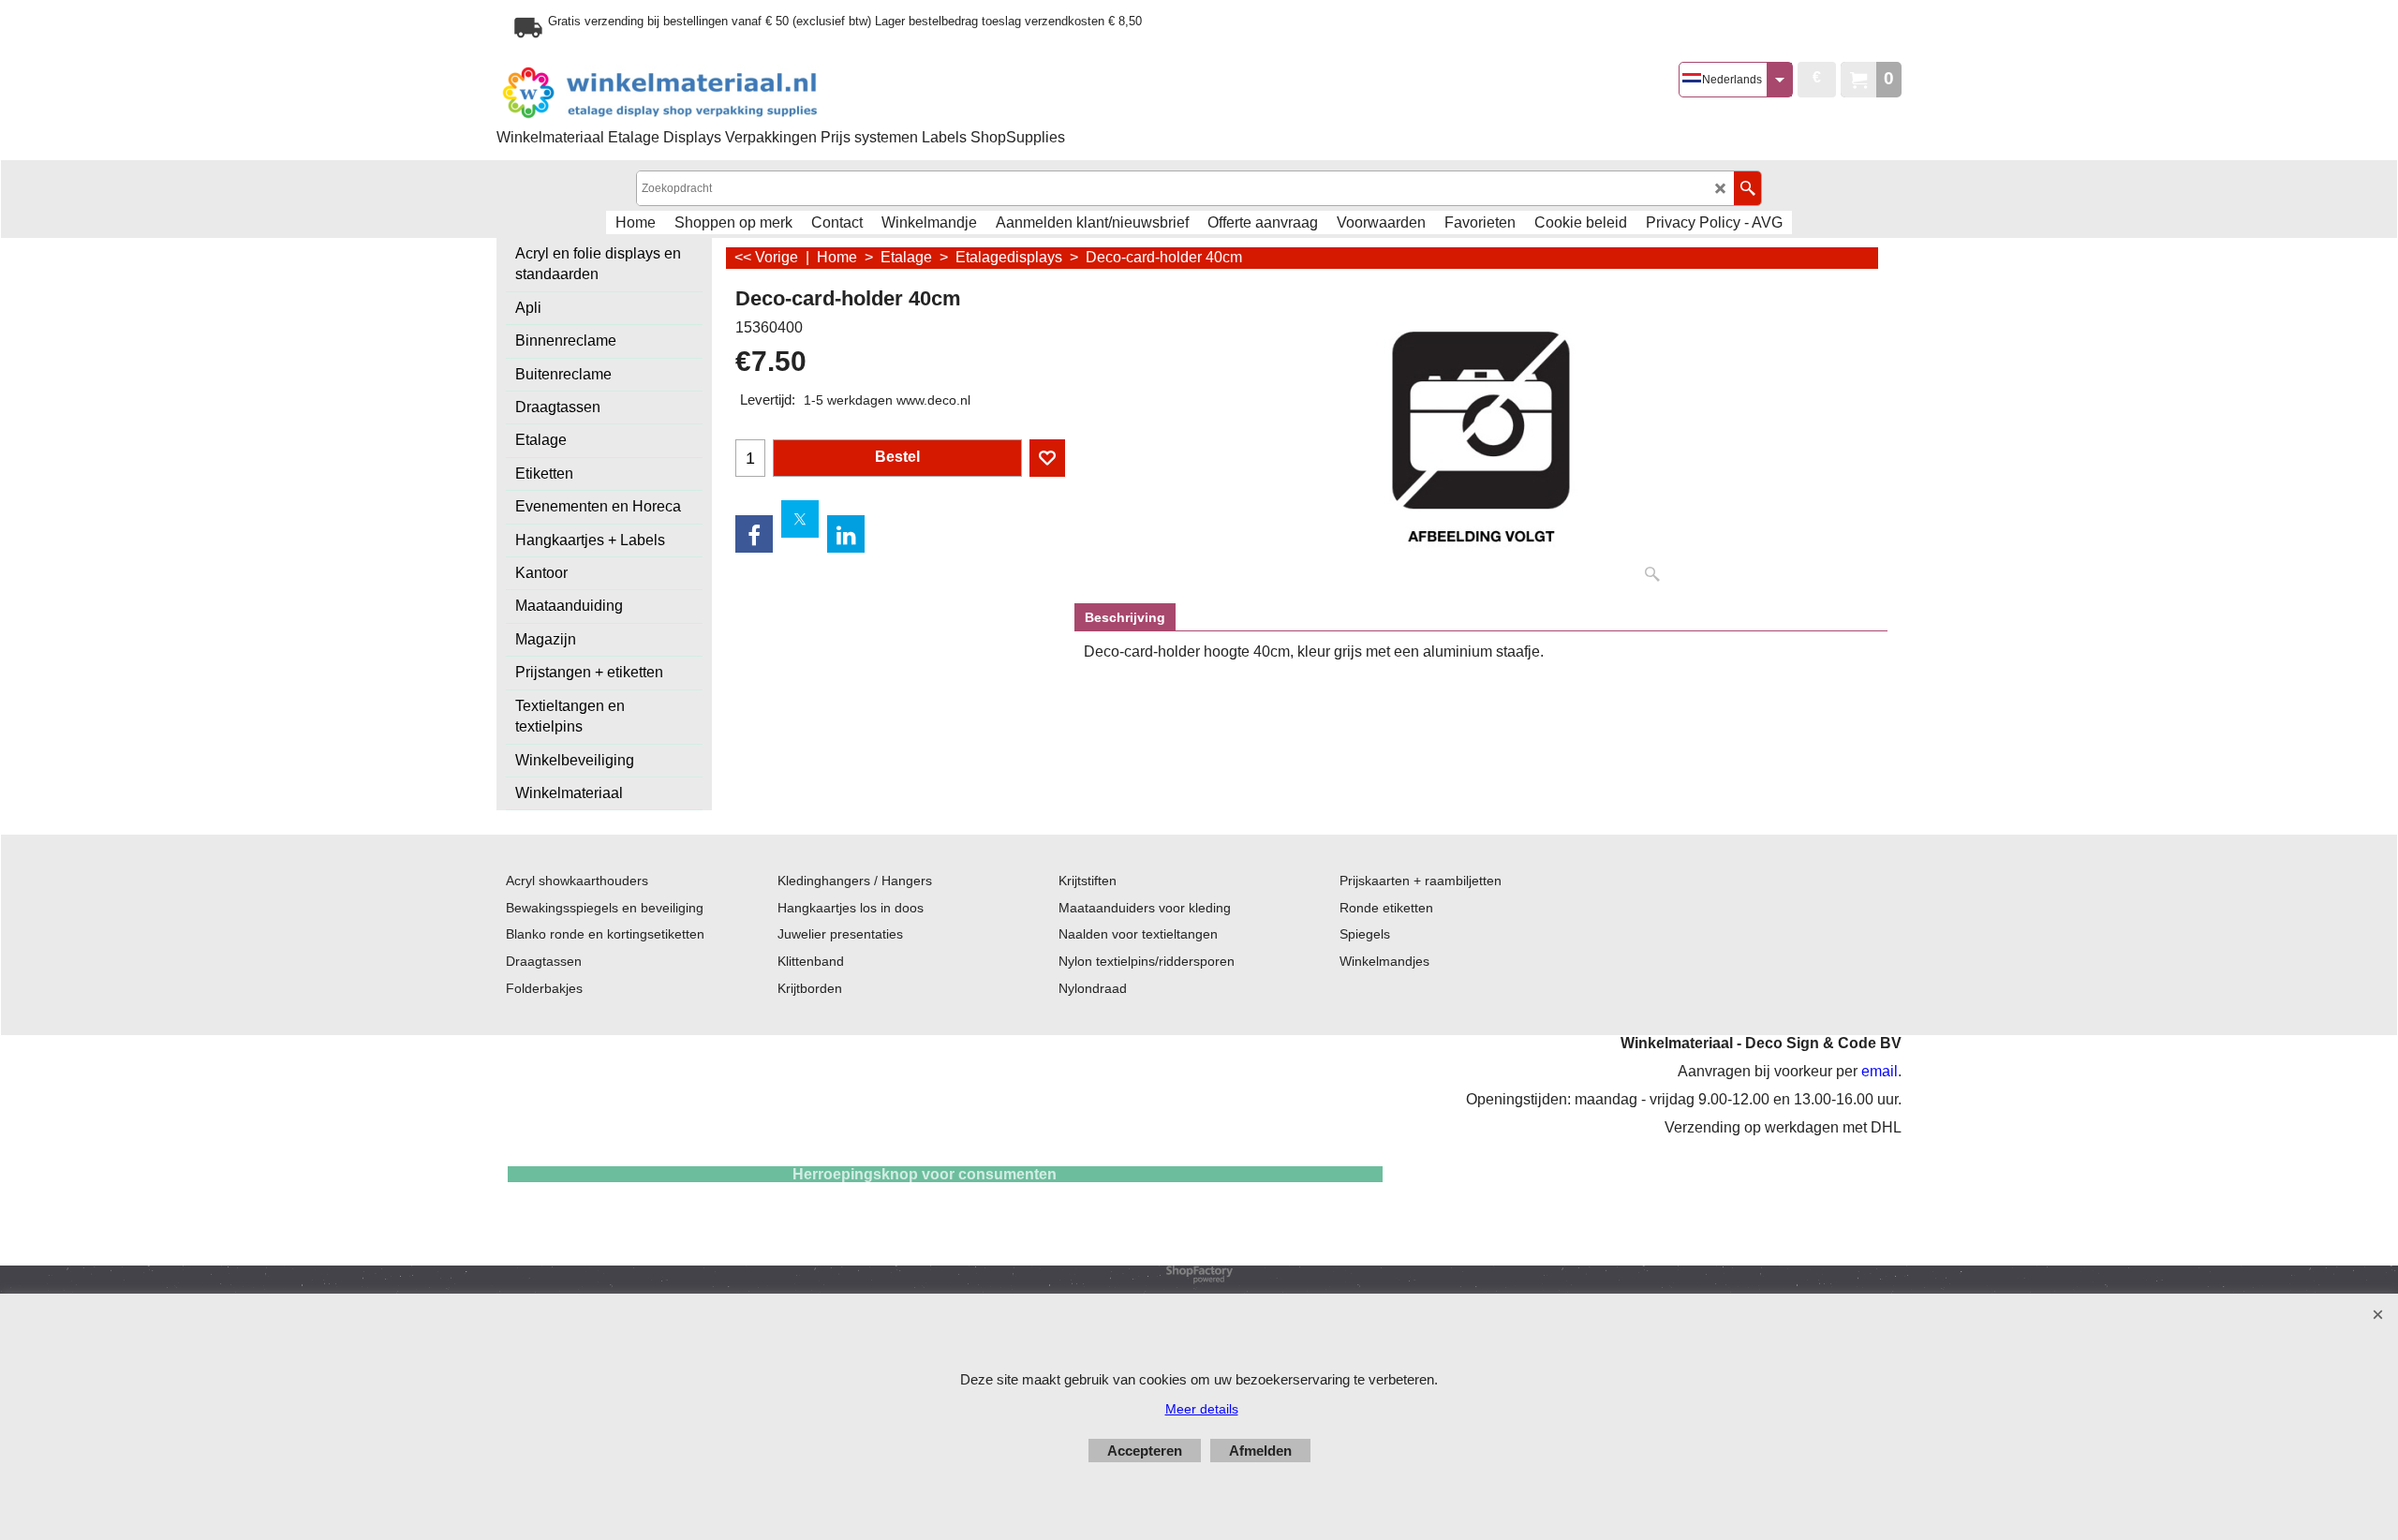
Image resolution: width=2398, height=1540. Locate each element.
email (1880, 1071)
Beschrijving (1125, 617)
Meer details (1202, 1409)
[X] (800, 519)
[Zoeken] (1747, 188)
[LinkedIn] (846, 534)
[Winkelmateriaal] (707, 93)
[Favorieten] (1047, 458)
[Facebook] (754, 534)
